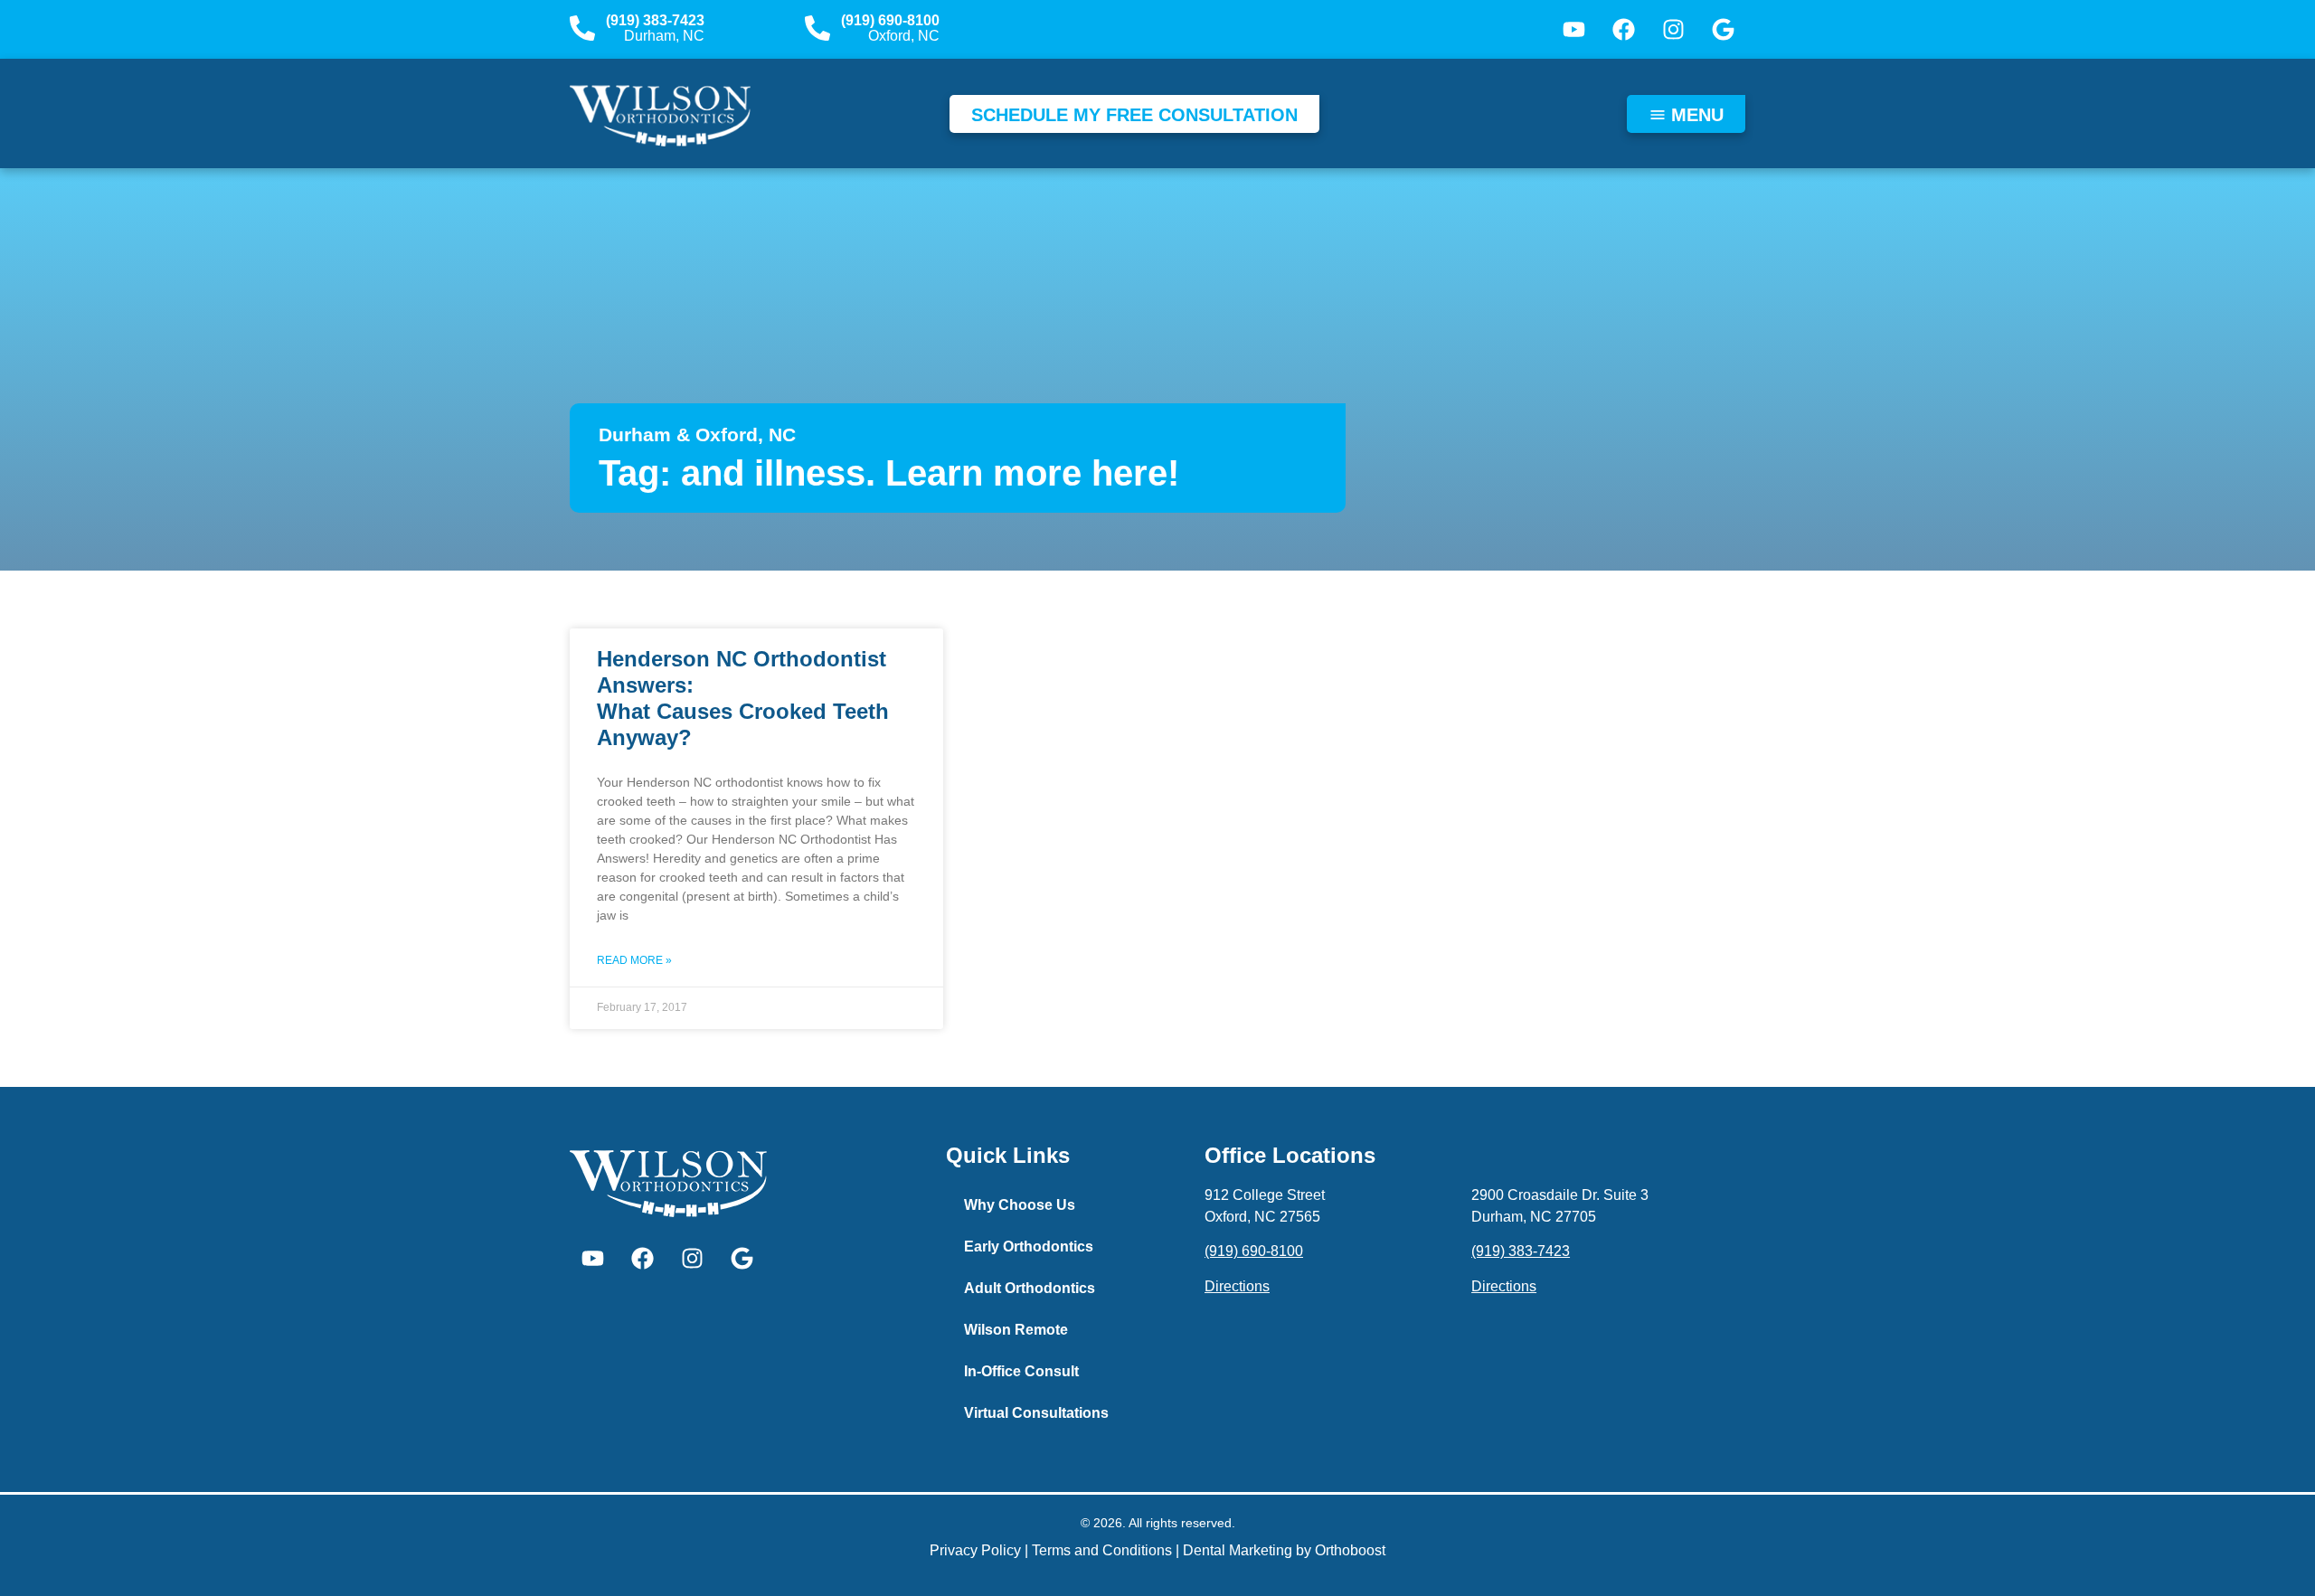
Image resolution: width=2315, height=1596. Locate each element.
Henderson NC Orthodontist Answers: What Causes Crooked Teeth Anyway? (743, 698)
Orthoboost (1350, 1550)
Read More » (634, 960)
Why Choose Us (1020, 1205)
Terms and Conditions (1102, 1550)
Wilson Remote (1016, 1330)
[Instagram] (1673, 30)
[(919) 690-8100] (817, 28)
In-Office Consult (1021, 1371)
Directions (1237, 1286)
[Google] (1723, 30)
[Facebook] (1623, 30)
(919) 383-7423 (655, 20)
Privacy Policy (975, 1550)
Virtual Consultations (1036, 1413)
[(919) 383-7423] (582, 28)
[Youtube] (1573, 30)
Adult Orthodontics (1030, 1288)
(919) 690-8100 (890, 20)
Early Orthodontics (1029, 1247)
